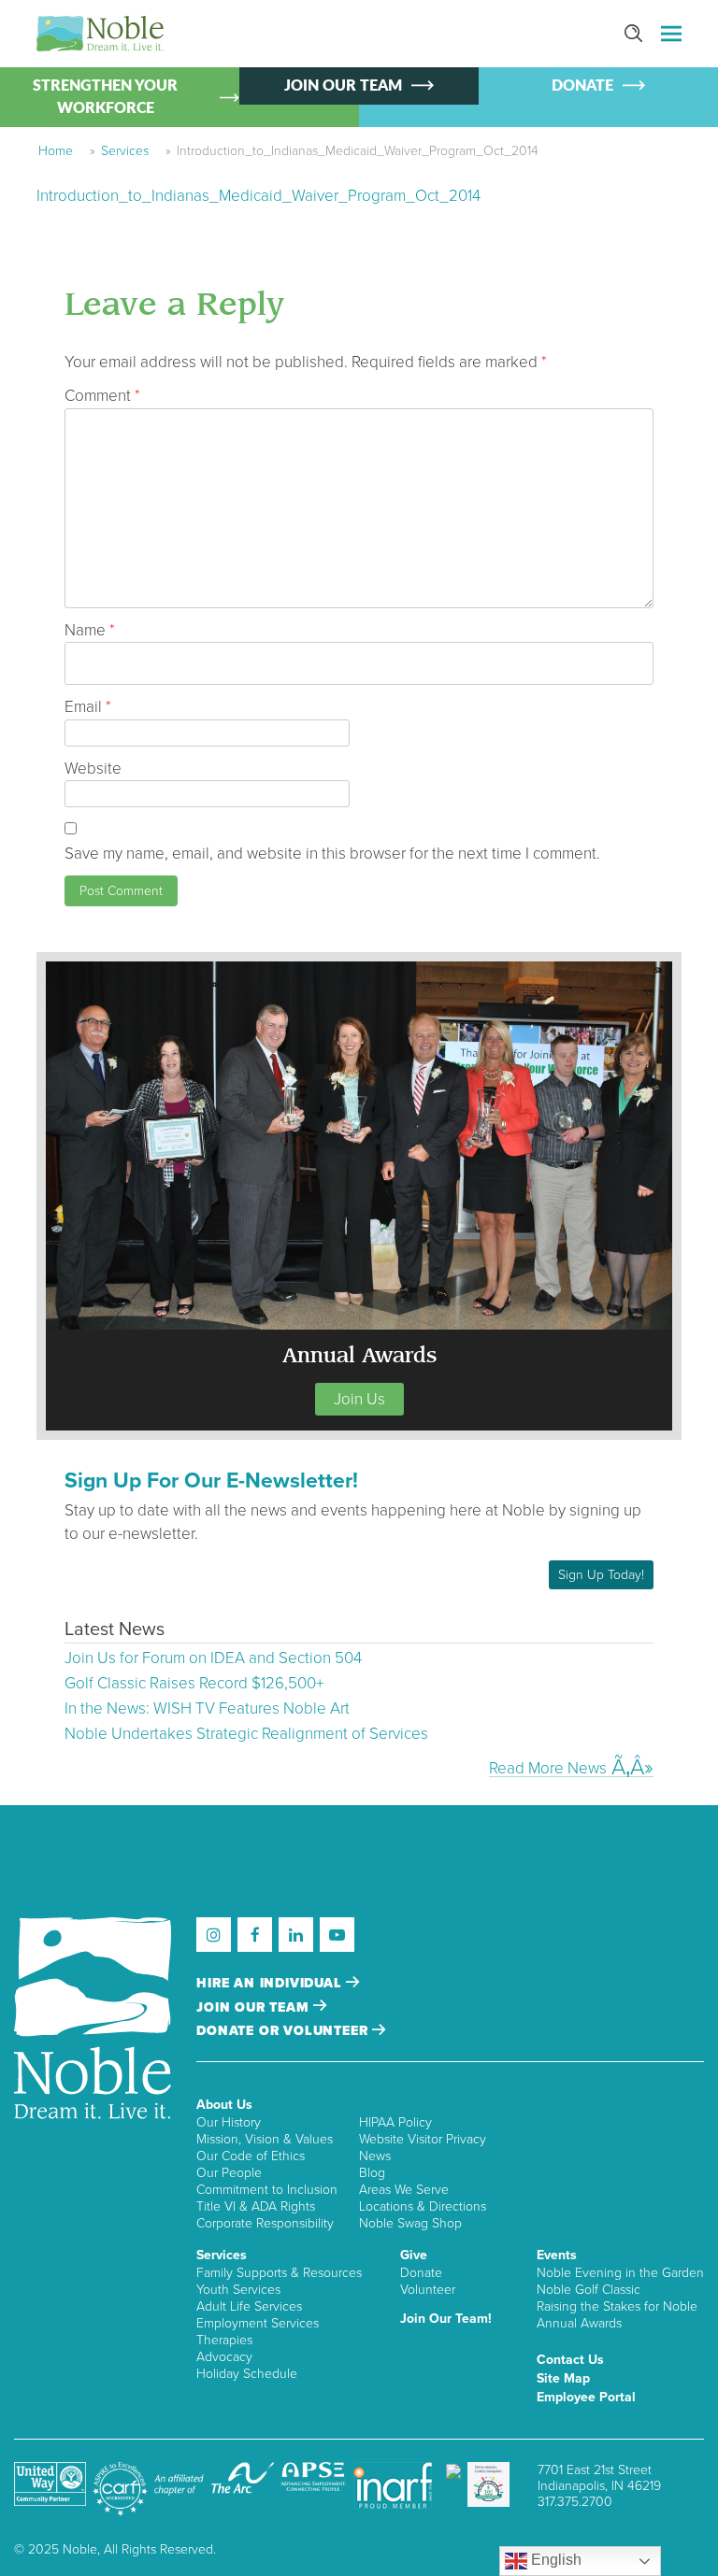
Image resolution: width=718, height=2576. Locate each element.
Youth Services (238, 2290)
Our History (229, 2122)
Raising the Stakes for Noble (617, 2306)
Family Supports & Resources (279, 2273)
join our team (255, 2007)
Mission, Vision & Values (265, 2139)
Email (88, 707)
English (554, 2560)
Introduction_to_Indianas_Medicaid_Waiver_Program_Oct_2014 (258, 196)
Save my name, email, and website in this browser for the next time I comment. (332, 854)
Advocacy (224, 2357)
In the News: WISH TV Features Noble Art (207, 1708)
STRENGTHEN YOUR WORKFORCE (105, 97)
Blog (372, 2173)
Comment (102, 396)
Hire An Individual (271, 1983)
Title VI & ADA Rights (256, 2206)
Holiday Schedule (247, 2374)
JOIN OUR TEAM (343, 86)
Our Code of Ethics (251, 2156)
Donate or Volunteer (284, 2031)
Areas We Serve (404, 2190)
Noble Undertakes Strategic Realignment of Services (246, 1734)
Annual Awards (579, 2323)
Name (90, 630)
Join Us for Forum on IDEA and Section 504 (213, 1658)
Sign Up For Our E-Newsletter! (211, 1481)
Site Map (563, 2378)
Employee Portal (586, 2397)
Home (56, 151)
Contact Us (570, 2360)
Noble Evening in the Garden (620, 2273)
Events (557, 2255)
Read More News (548, 1768)
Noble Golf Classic (589, 2290)
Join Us (359, 1399)
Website (93, 769)
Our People (229, 2173)
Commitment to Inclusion (267, 2190)
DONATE (582, 86)
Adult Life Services (249, 2306)
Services (125, 151)
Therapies (224, 2340)
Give (414, 2255)
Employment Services (258, 2323)
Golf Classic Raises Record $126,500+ (194, 1683)
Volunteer (428, 2290)
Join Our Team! (446, 2319)
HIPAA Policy (395, 2122)
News (375, 2156)
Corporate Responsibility (265, 2223)
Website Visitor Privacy (423, 2139)
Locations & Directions (423, 2206)
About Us (224, 2105)
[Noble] (100, 34)
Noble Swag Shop (410, 2223)
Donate (421, 2273)
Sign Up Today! (601, 1575)
